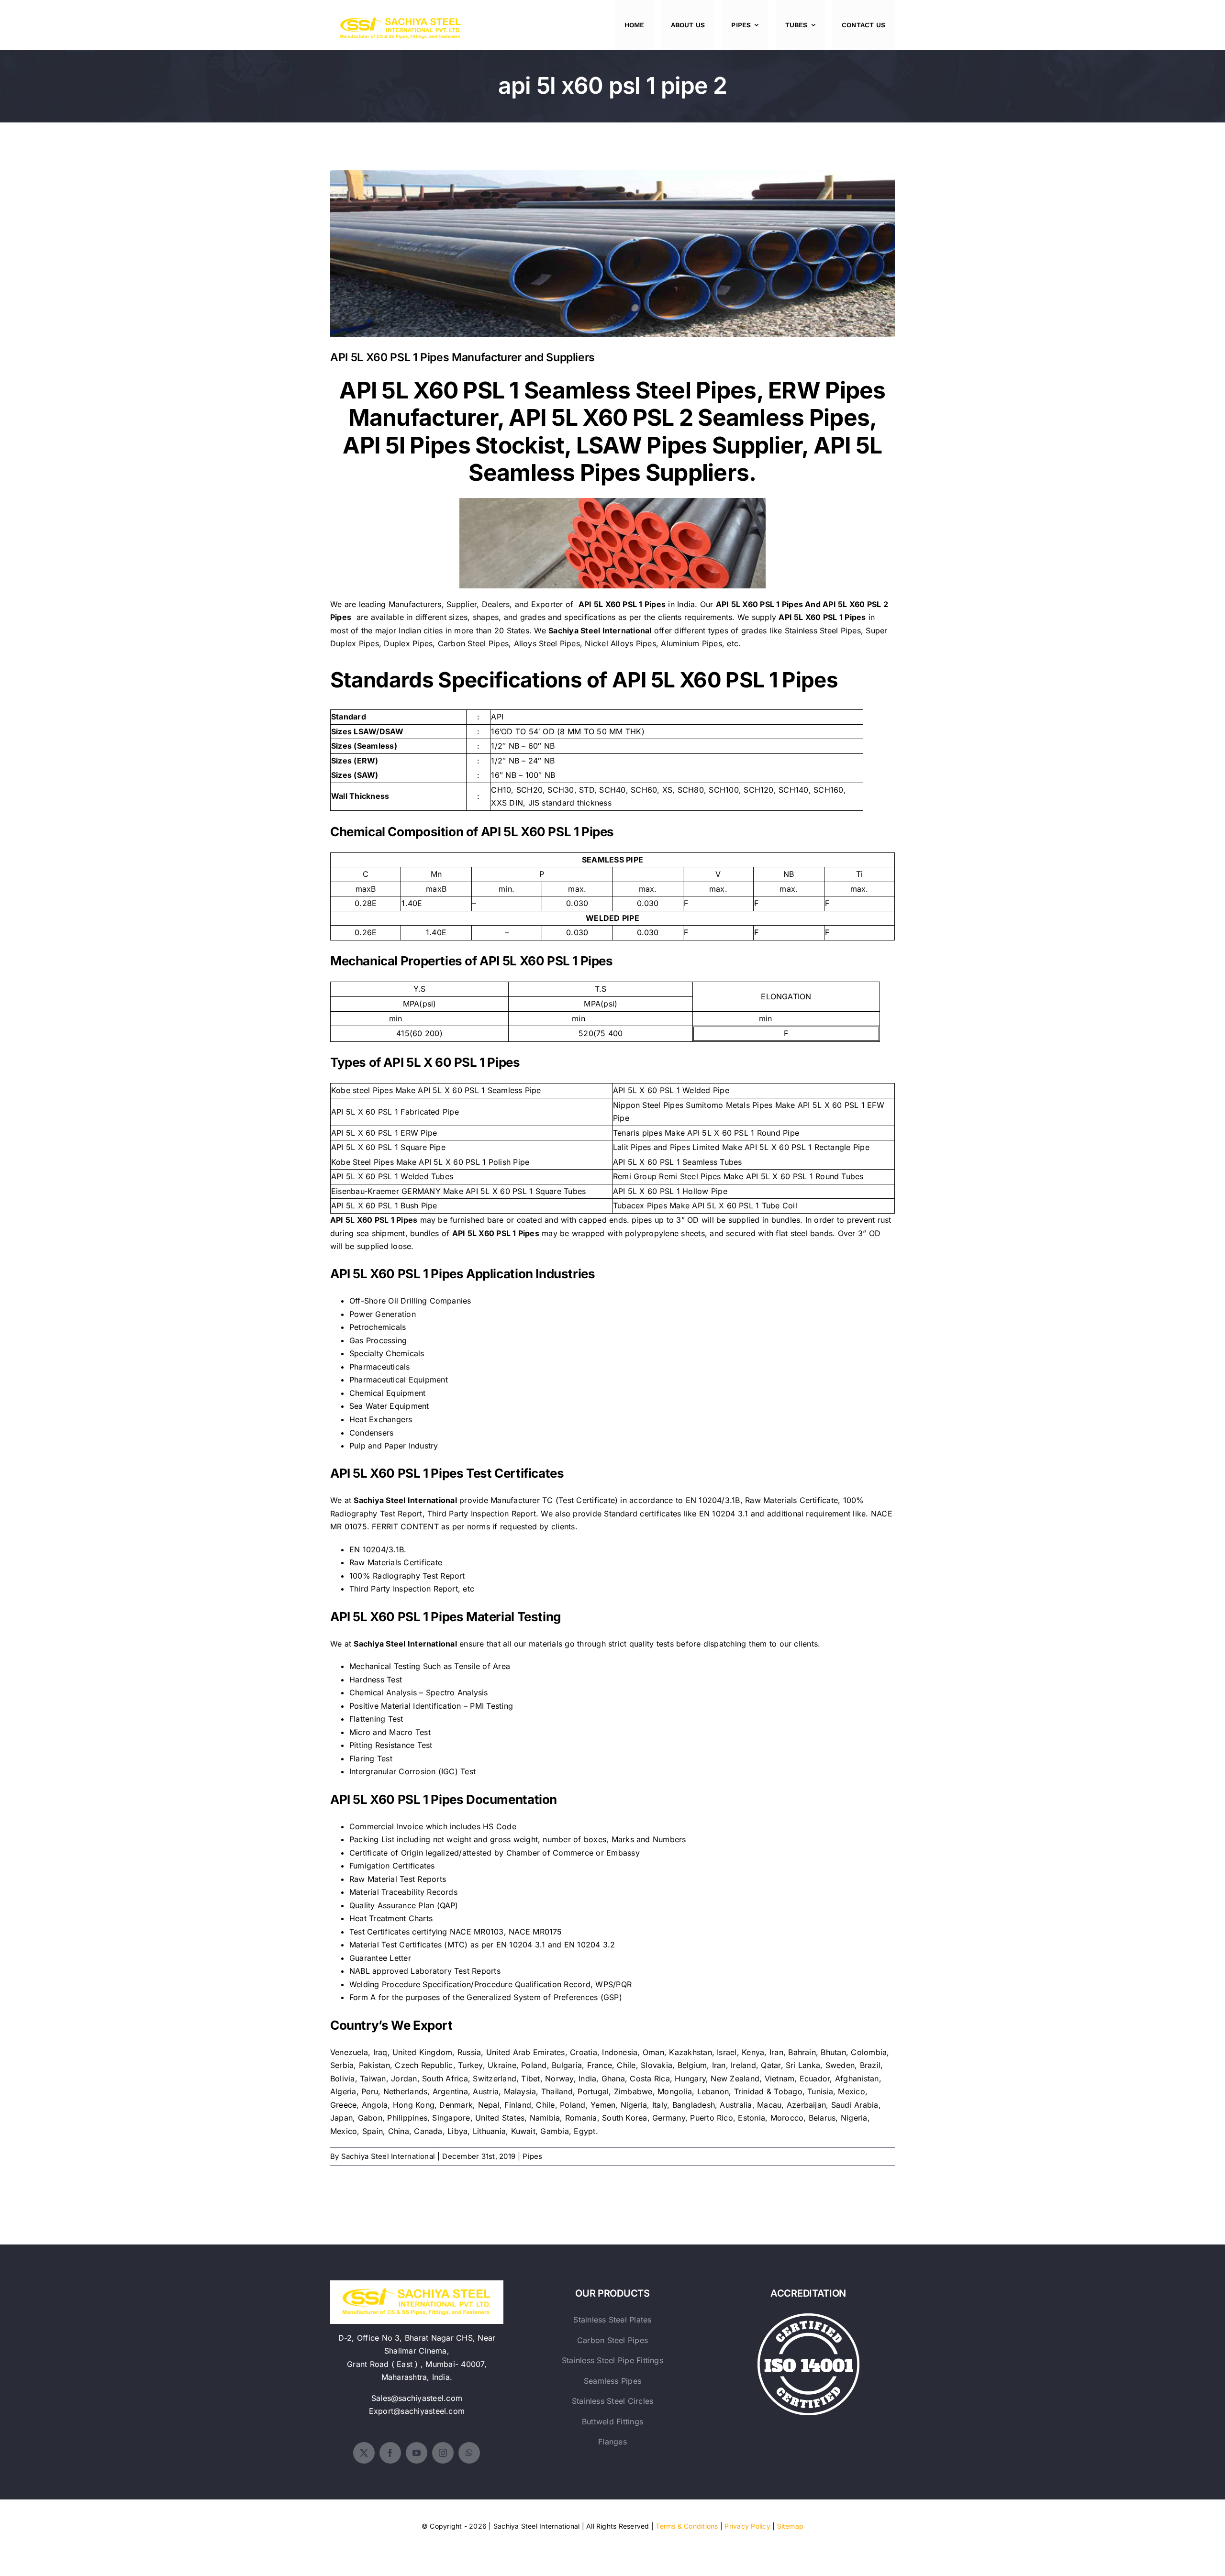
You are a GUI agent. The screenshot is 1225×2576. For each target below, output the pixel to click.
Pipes (532, 2156)
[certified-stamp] (808, 2317)
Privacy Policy (747, 2526)
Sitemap (791, 2526)
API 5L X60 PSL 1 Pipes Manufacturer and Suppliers (613, 246)
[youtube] (417, 2453)
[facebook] (390, 2453)
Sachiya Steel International (388, 2156)
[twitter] (364, 2453)
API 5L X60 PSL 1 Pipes (759, 604)
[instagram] (443, 2453)
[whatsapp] (469, 2453)
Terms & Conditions (687, 2526)
